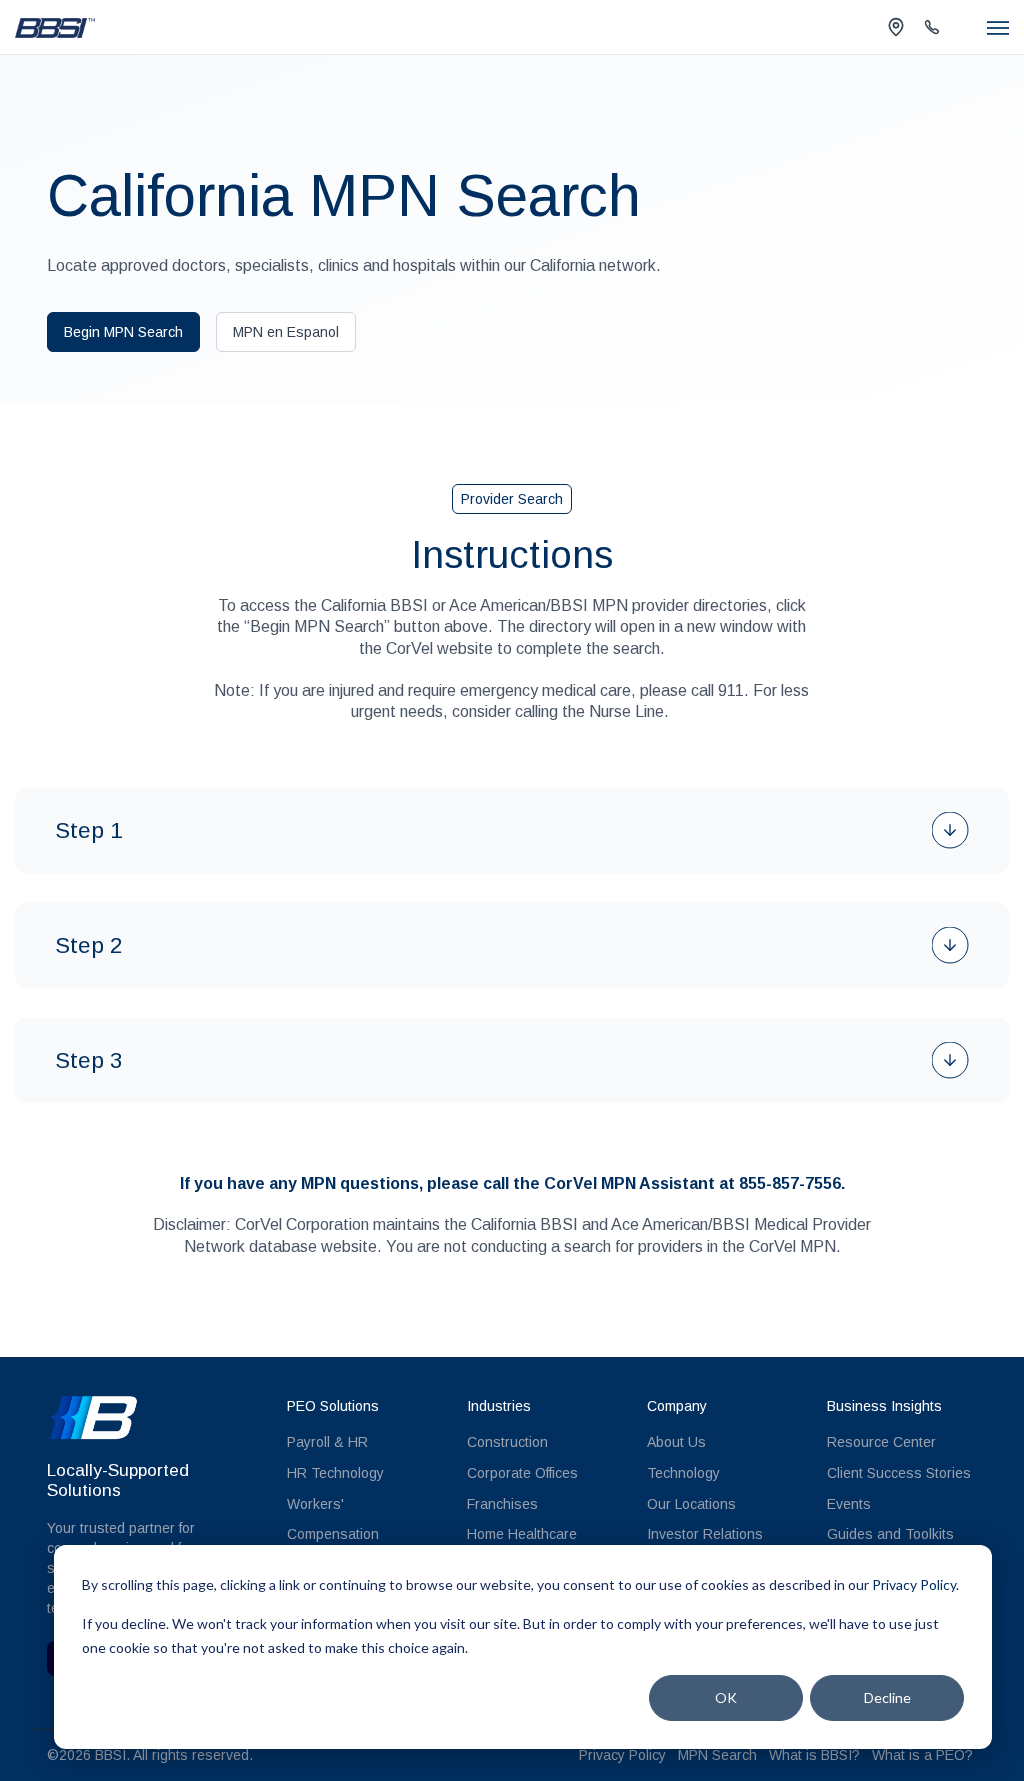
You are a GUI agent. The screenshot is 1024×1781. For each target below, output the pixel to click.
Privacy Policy (622, 1755)
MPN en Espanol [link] (286, 332)
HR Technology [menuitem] (335, 1473)
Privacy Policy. (915, 1584)
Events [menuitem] (849, 1504)
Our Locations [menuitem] (691, 1504)
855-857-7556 (790, 1183)
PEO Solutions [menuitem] (333, 1406)
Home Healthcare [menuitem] (522, 1534)
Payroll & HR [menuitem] (327, 1442)
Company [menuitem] (677, 1406)
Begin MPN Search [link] (123, 332)
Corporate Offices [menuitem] (522, 1473)
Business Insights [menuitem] (884, 1406)
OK (726, 1697)
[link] (55, 26)
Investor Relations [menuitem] (705, 1534)
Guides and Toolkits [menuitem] (890, 1534)
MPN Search (717, 1755)
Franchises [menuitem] (502, 1504)
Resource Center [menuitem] (881, 1442)
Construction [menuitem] (507, 1442)
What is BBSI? (814, 1755)
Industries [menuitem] (499, 1406)
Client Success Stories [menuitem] (899, 1473)
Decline (887, 1697)
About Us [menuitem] (676, 1442)
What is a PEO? (922, 1755)
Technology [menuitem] (683, 1473)
